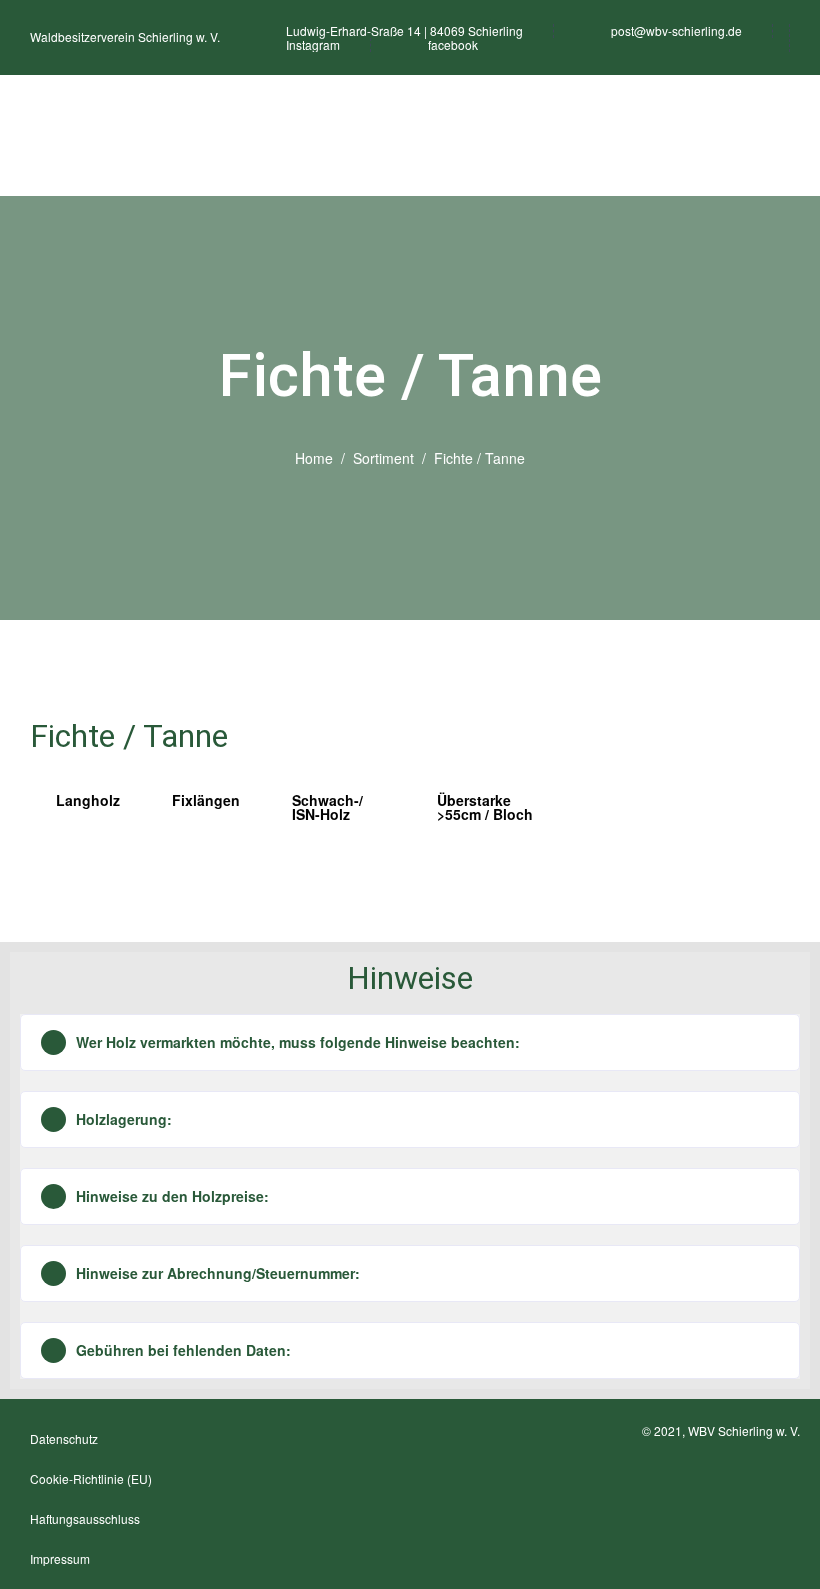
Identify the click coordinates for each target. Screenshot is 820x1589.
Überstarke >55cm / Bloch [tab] (485, 807)
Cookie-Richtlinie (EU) (91, 1478)
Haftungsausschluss (85, 1518)
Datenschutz (64, 1438)
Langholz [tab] (88, 800)
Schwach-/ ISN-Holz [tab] (327, 807)
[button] (410, 1042)
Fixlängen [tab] (206, 800)
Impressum (60, 1558)
